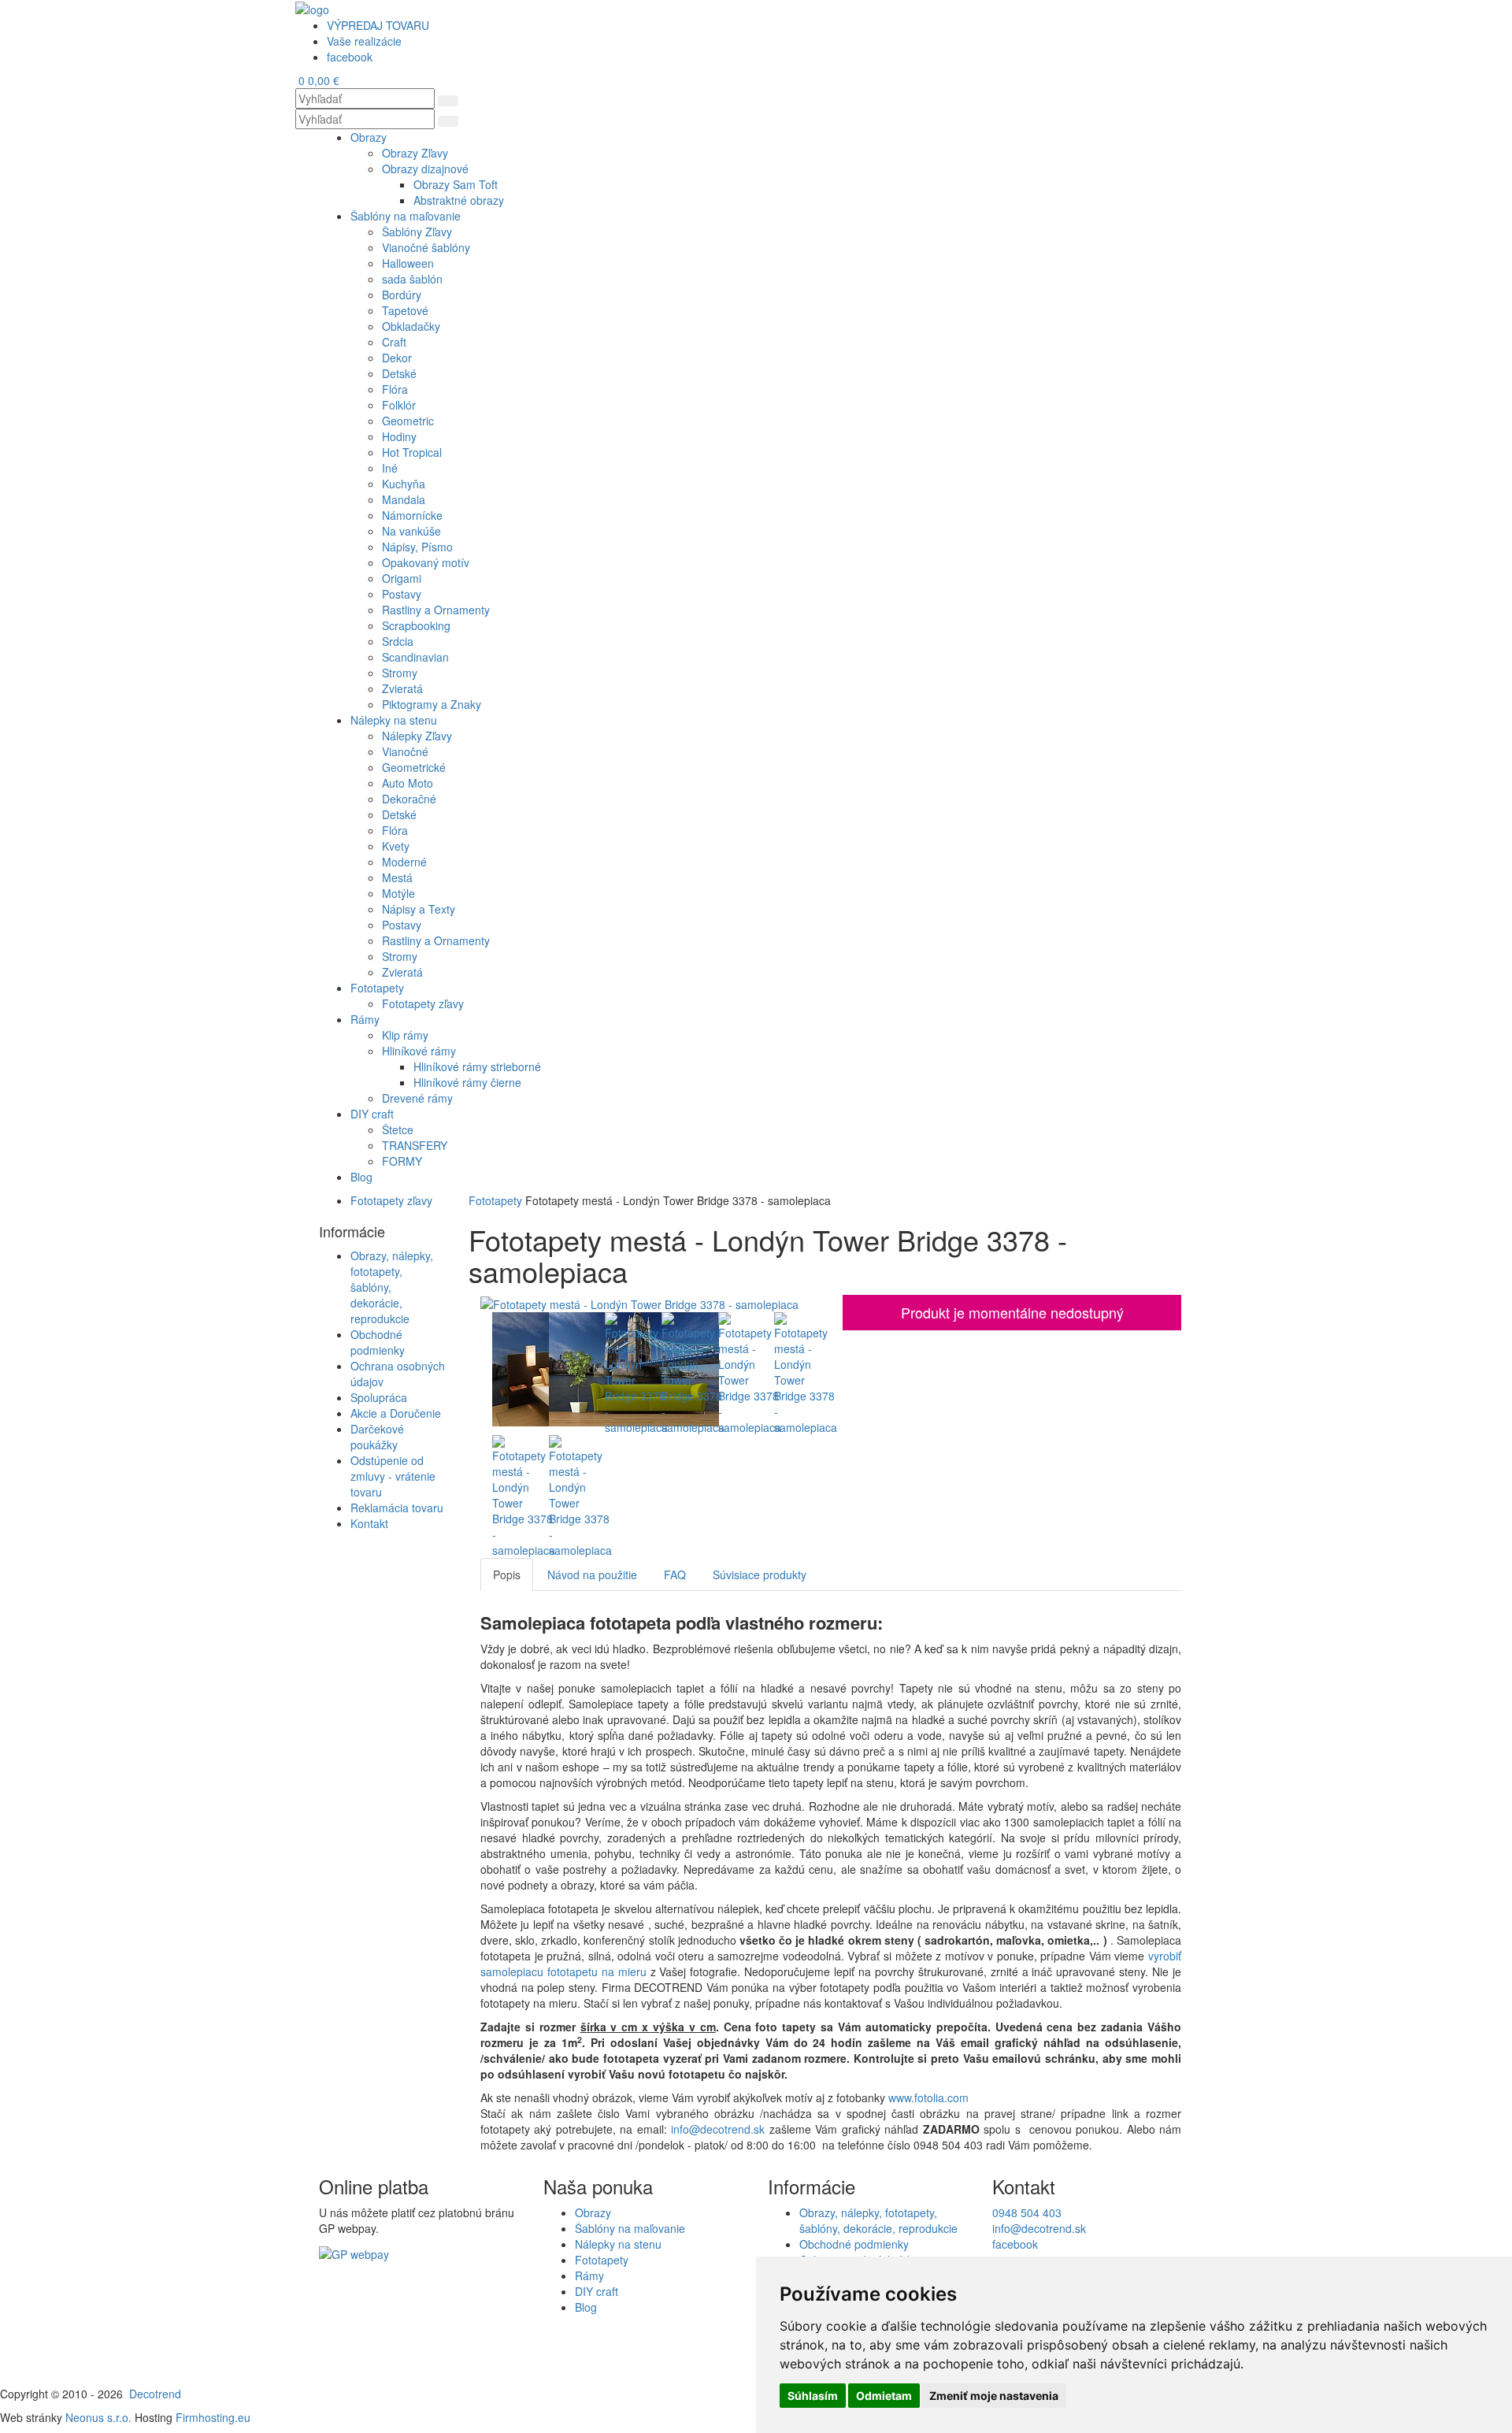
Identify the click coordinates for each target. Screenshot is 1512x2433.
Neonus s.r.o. (98, 2417)
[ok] (448, 101)
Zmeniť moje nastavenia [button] (994, 2396)
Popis (507, 1574)
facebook (1015, 2244)
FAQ (675, 1574)
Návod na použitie (592, 1574)
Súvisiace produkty (760, 1574)
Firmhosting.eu (213, 2417)
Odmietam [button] (884, 2396)
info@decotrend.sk (718, 2129)
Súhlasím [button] (813, 2396)
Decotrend (155, 2394)
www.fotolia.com (930, 2097)
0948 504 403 (1027, 2212)
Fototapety (495, 1200)
